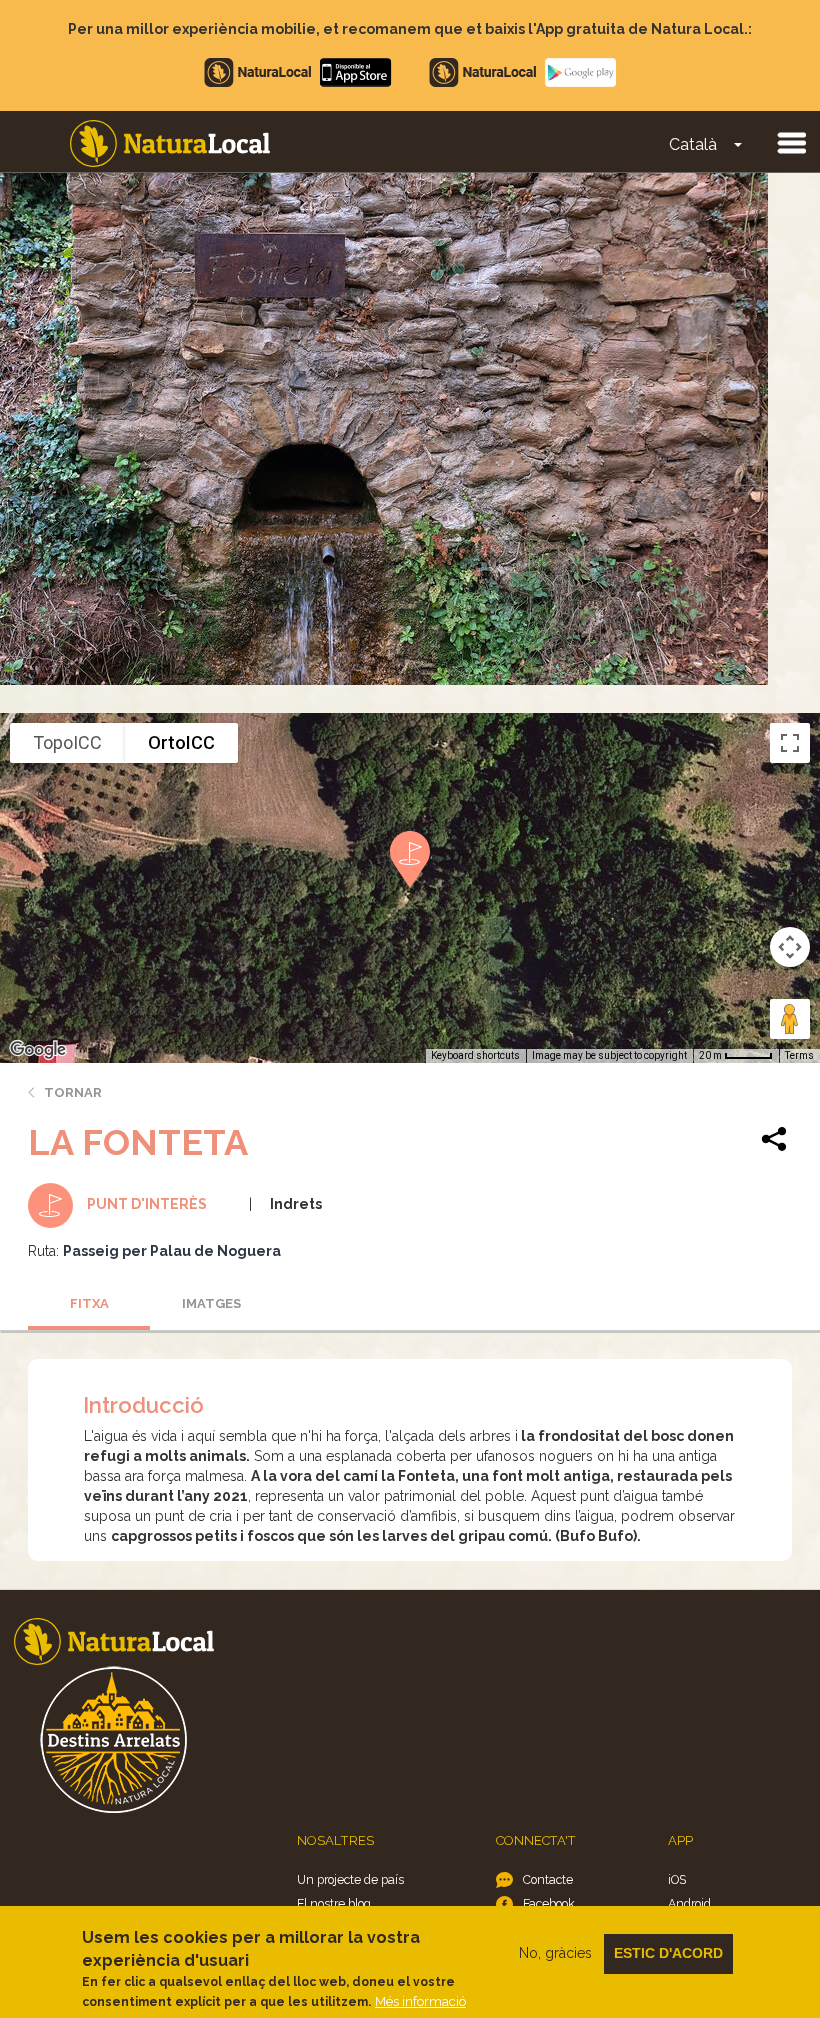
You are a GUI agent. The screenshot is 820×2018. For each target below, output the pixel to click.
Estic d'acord (668, 1953)
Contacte (548, 1879)
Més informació (420, 2001)
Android (689, 1903)
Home (170, 143)
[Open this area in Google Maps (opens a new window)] (38, 1050)
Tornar (73, 1092)
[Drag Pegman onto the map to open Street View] (790, 1019)
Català (693, 144)
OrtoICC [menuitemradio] (181, 742)
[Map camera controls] (790, 947)
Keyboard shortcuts (475, 1055)
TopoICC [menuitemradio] (67, 742)
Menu (791, 142)
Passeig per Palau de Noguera (172, 1251)
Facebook (549, 1903)
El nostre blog (334, 1903)
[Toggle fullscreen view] (790, 743)
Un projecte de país (350, 1879)
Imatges (211, 1303)
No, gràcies (555, 1953)
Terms (799, 1055)
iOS (677, 1879)
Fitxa (89, 1303)
